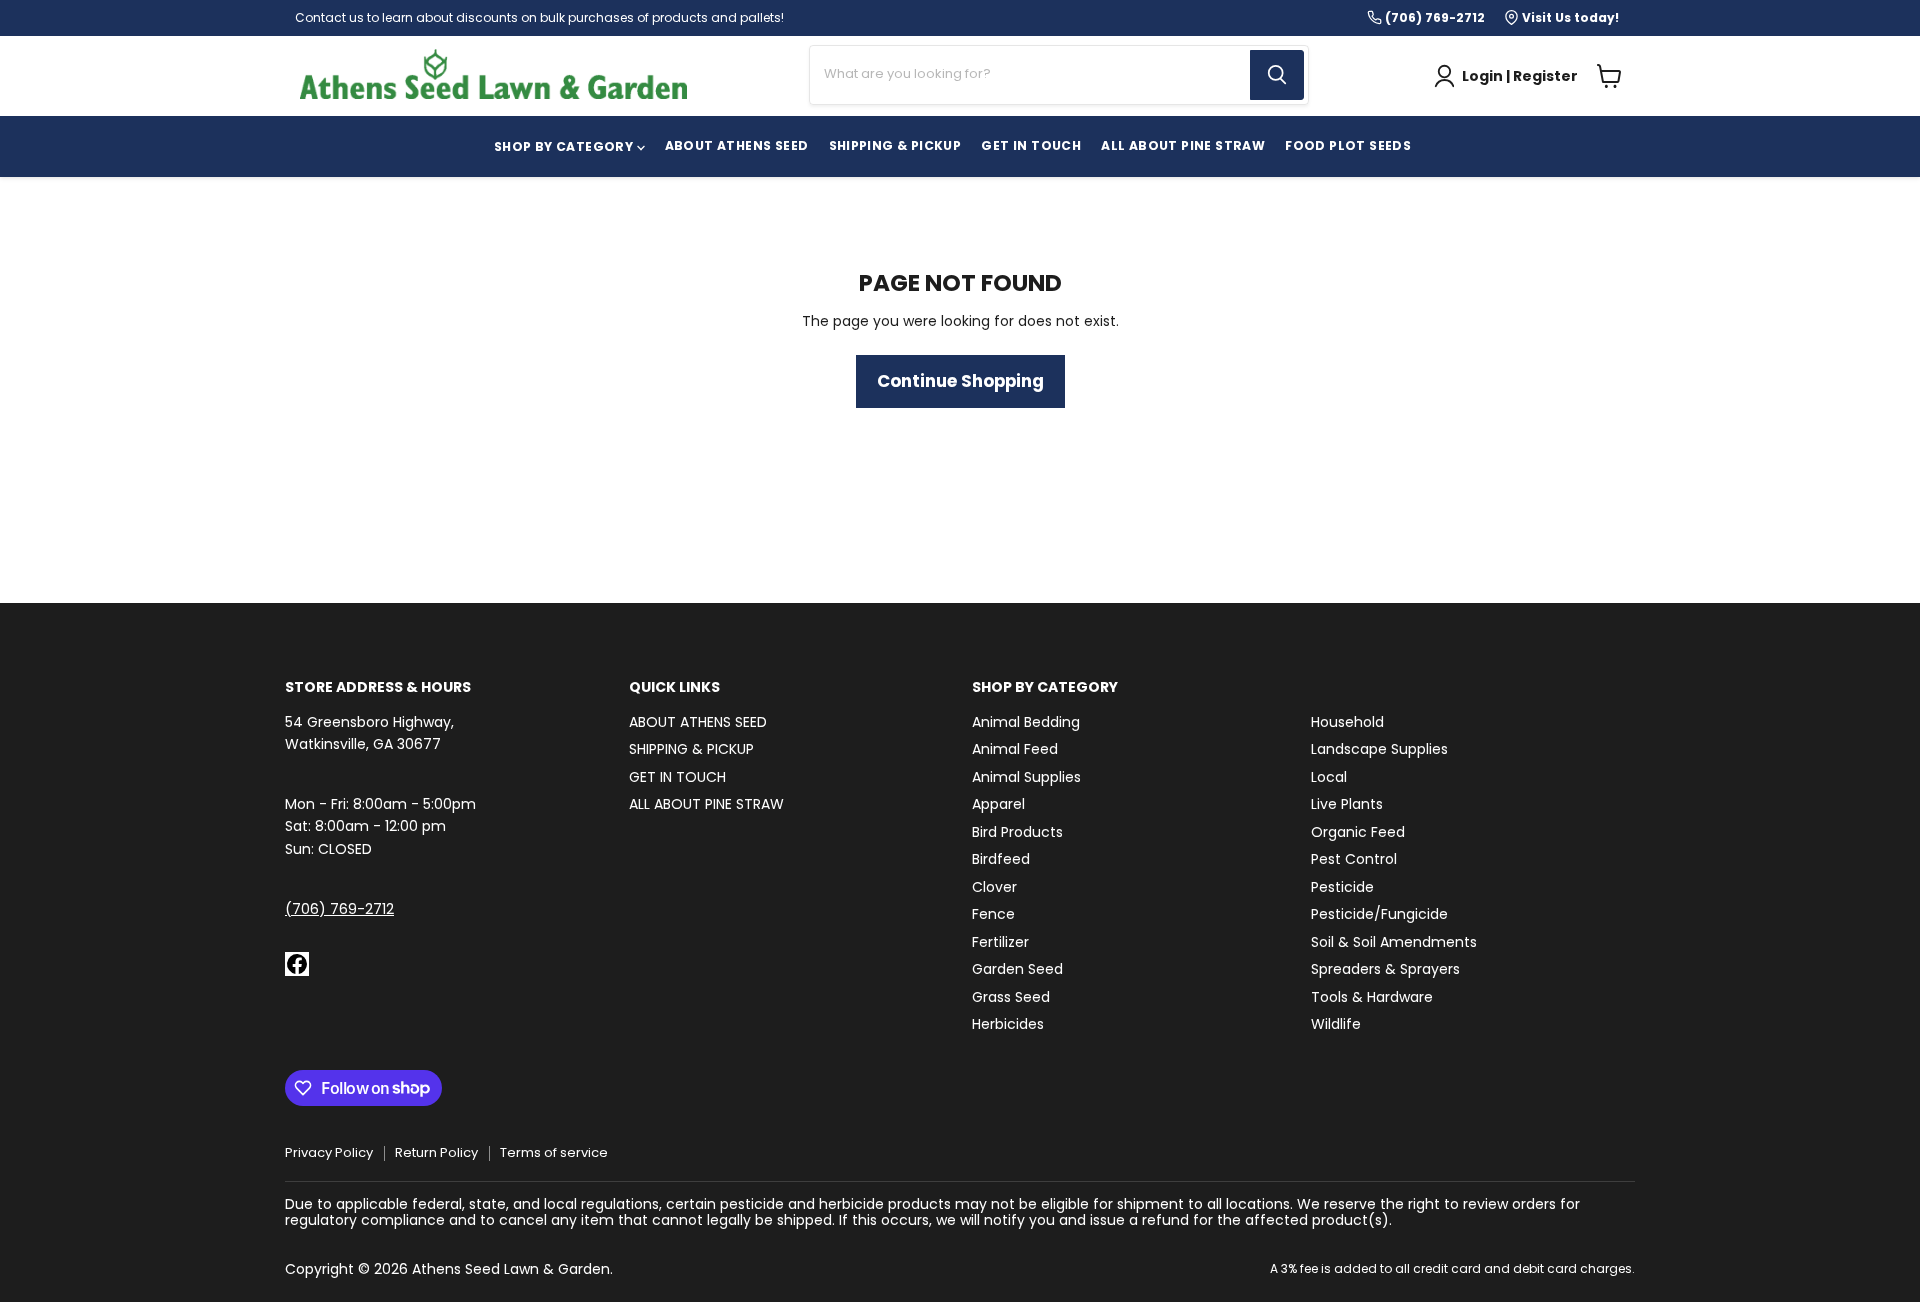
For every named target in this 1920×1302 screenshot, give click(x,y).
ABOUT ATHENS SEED (737, 145)
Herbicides (1008, 1024)
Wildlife (1336, 1024)
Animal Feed (1015, 749)
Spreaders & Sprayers (1385, 969)
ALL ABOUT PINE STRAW (706, 804)
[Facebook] (297, 964)
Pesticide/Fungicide (1379, 914)
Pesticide (1342, 887)
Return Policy (436, 1152)
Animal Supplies (1026, 777)
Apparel (998, 804)
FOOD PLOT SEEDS (1348, 145)
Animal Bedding (1026, 722)
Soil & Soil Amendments (1394, 942)
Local (1329, 777)
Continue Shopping (960, 381)
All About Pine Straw (1183, 145)
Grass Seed (1011, 997)
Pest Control (1354, 859)
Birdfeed (1001, 859)
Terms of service (554, 1152)
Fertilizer (1000, 942)
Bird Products (1017, 832)
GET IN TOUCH (1031, 145)
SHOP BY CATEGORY (565, 146)
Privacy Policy (329, 1152)
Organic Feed (1358, 832)
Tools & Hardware (1372, 997)
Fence (993, 914)
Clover (994, 887)
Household (1347, 722)
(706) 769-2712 (339, 909)
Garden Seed (1017, 969)
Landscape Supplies (1379, 749)
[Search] (1277, 75)
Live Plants (1347, 804)
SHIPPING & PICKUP (895, 145)
